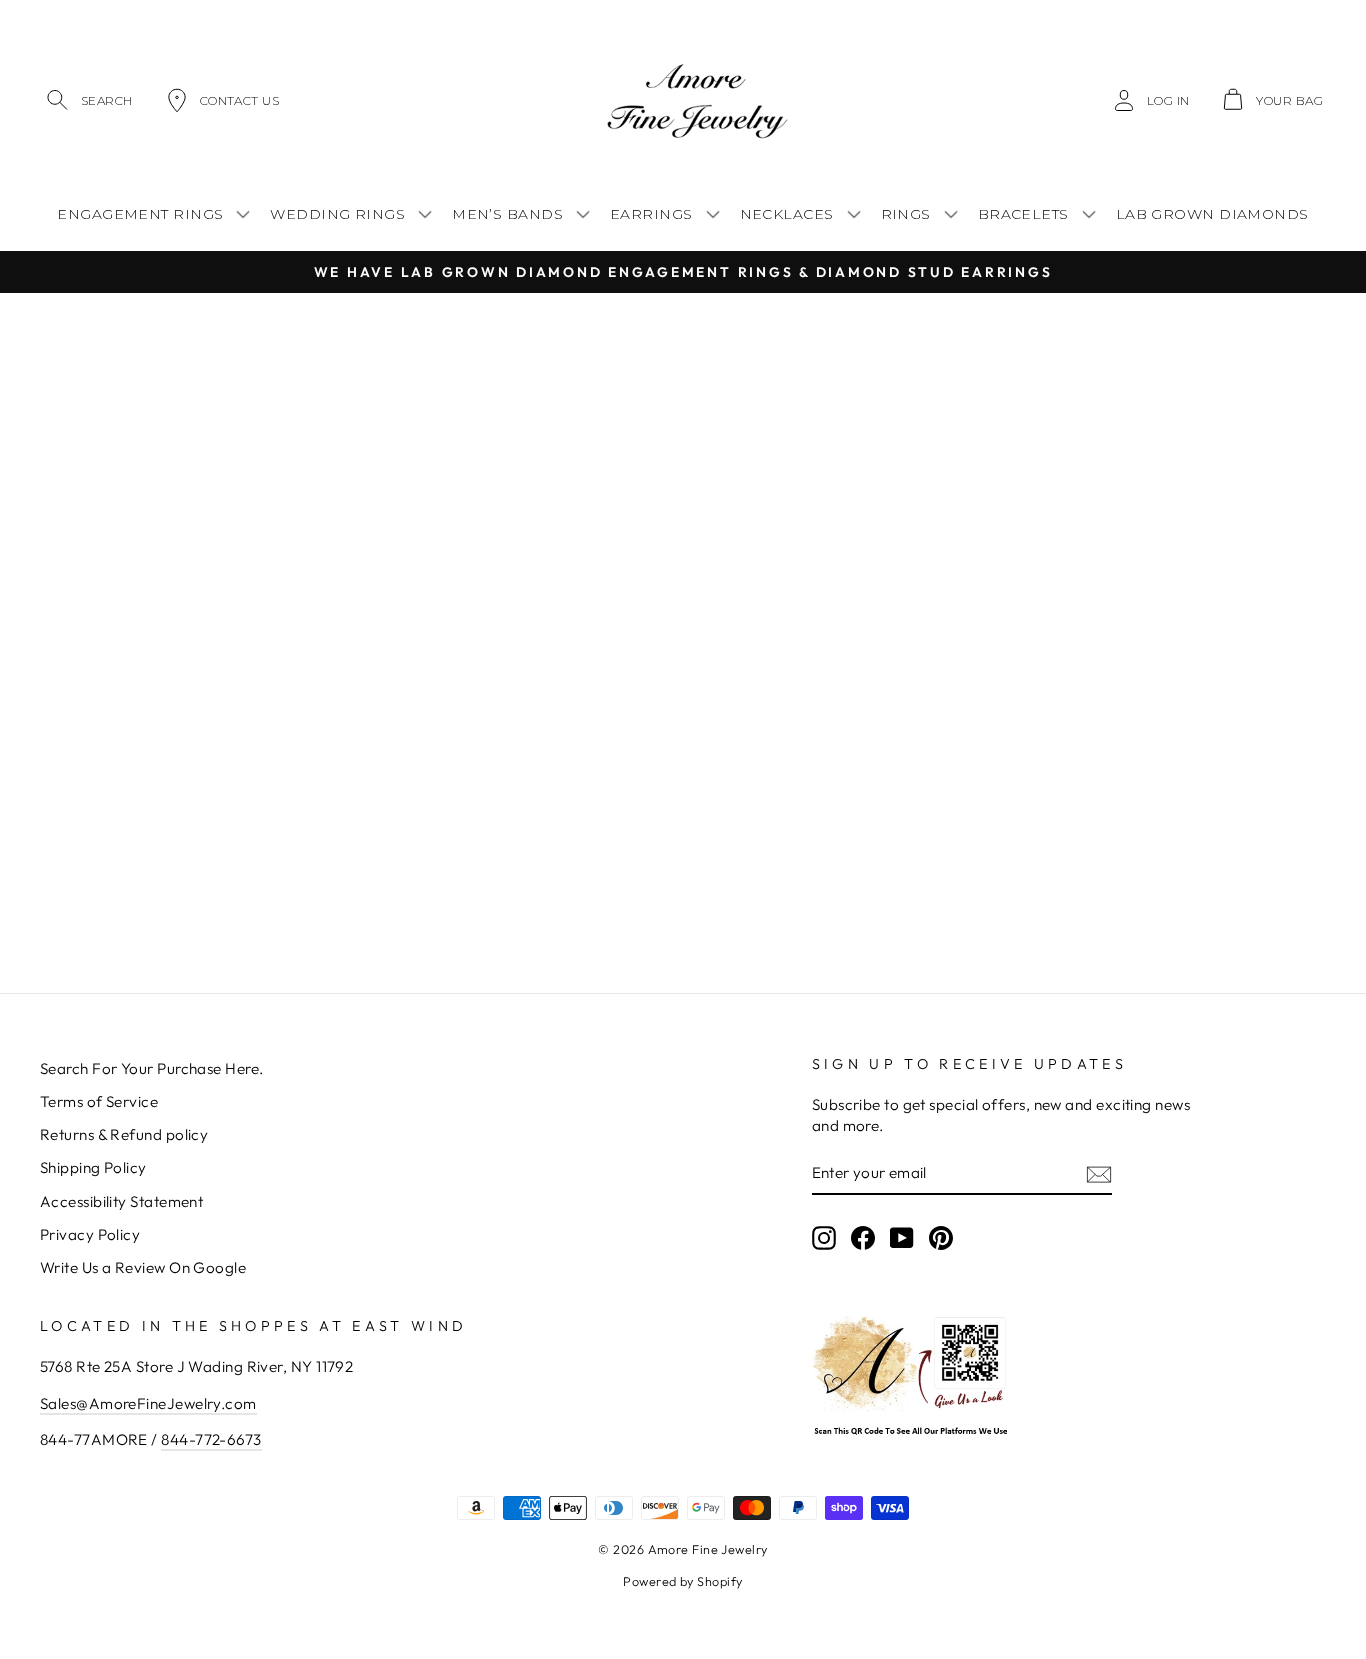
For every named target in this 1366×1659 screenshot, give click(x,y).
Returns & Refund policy (124, 1134)
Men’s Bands (507, 214)
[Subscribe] (1099, 1173)
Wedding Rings (337, 214)
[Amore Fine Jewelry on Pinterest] (941, 1237)
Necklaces (787, 214)
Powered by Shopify (682, 1581)
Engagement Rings (140, 214)
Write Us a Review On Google (143, 1267)
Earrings (651, 214)
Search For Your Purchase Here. (152, 1068)
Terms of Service (99, 1101)
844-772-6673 (211, 1439)
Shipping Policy (93, 1167)
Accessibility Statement (121, 1201)
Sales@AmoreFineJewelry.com (148, 1403)
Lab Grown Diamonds (1212, 214)
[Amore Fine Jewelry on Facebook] (863, 1237)
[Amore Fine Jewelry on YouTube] (902, 1237)
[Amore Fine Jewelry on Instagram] (824, 1237)
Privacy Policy (90, 1234)
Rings (906, 214)
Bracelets (1023, 214)
